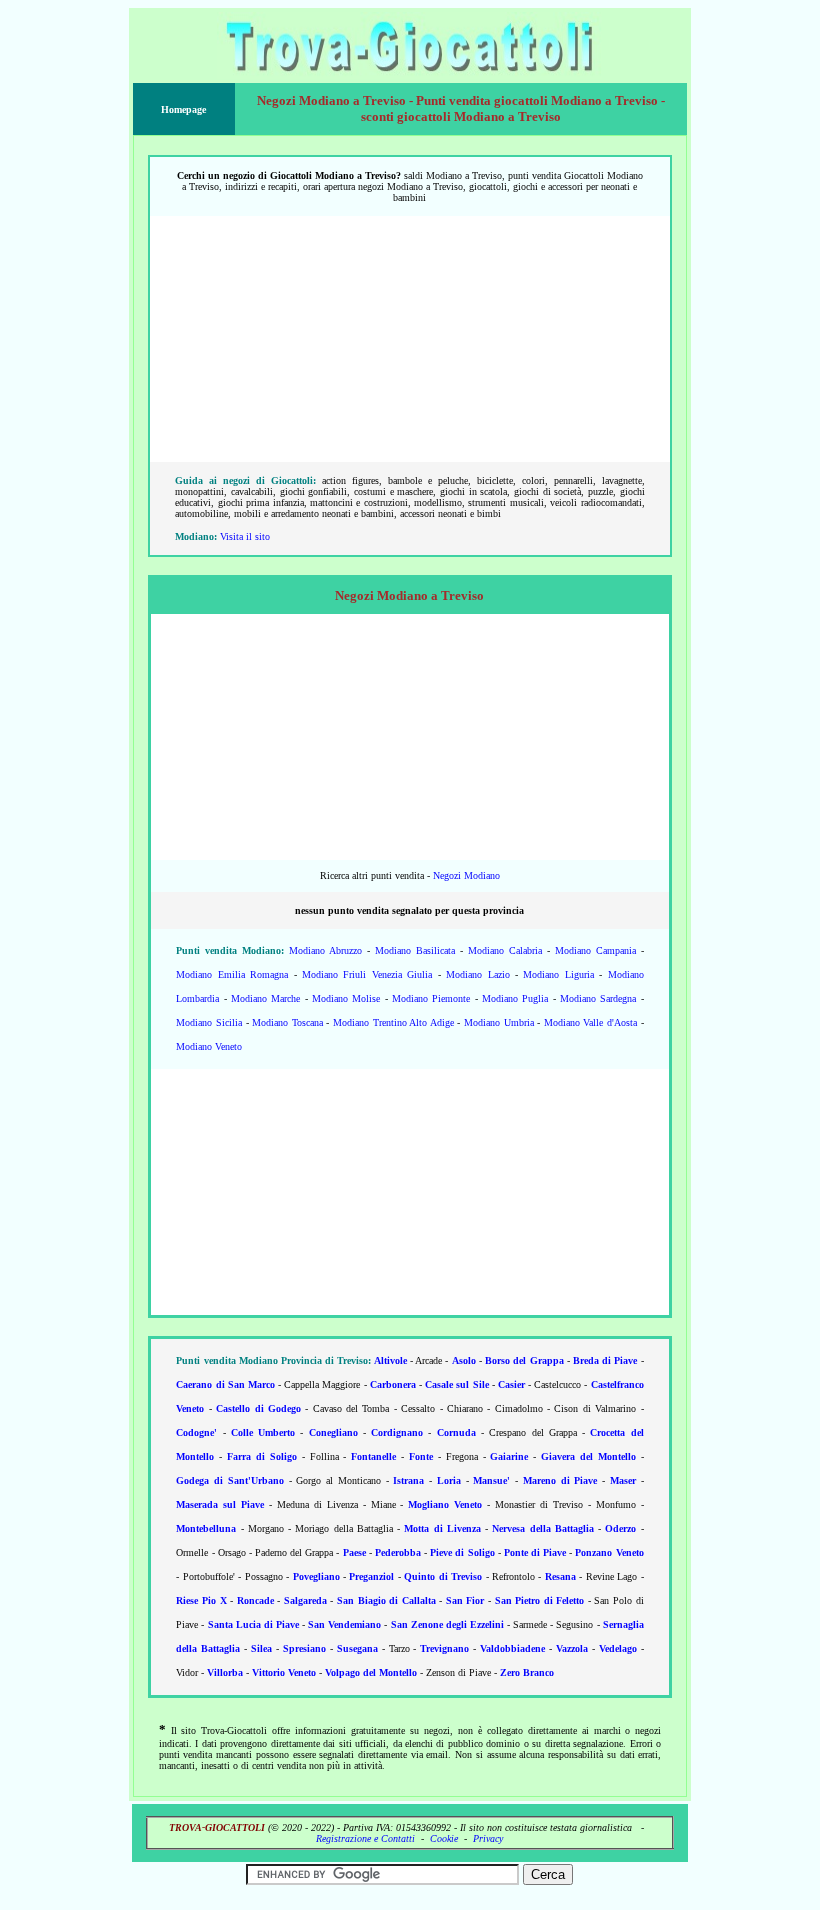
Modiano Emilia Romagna (232, 974)
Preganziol (371, 1576)
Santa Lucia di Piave (253, 1624)
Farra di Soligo (262, 1456)
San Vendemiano (344, 1624)
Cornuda (456, 1432)
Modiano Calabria (505, 950)
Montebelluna (206, 1528)
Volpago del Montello (371, 1672)
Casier (511, 1384)
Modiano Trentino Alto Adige (393, 1022)
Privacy (488, 1838)
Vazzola (572, 1648)
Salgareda (305, 1600)
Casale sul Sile (456, 1384)
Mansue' (491, 1480)
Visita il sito (245, 536)
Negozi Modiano (466, 875)
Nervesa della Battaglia (543, 1528)
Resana (560, 1576)
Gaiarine (509, 1456)
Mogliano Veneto (445, 1504)
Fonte (421, 1456)
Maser (623, 1480)
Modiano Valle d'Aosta (590, 1022)
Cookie (444, 1838)
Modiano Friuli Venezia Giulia (367, 974)
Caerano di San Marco (225, 1384)
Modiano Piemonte (431, 998)
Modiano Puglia (515, 998)
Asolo (464, 1360)
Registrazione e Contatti (365, 1838)
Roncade (255, 1600)
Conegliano (333, 1432)
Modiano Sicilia (209, 1022)
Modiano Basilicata (415, 950)
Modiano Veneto (209, 1046)
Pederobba (398, 1552)
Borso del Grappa (524, 1360)
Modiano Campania (595, 950)
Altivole (390, 1360)
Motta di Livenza (442, 1528)
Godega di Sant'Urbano (230, 1480)
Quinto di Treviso (443, 1576)
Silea (261, 1648)
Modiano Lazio (477, 974)
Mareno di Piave (560, 1480)
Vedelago (618, 1648)
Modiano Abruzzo (325, 950)
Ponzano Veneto (609, 1552)
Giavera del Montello (588, 1456)
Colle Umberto (263, 1432)
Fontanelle (373, 1456)
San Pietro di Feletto (540, 1600)
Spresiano (304, 1648)
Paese (354, 1552)
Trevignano (444, 1648)
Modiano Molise (346, 998)
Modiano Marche (265, 998)
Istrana (408, 1480)
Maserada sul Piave (220, 1504)
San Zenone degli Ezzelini (447, 1624)
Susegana (357, 1648)
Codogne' (196, 1432)
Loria (449, 1480)
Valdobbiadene (512, 1648)
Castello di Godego (258, 1408)
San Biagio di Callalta (386, 1600)
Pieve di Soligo (462, 1552)
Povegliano (316, 1576)
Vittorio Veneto (284, 1672)
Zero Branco (527, 1672)
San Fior (465, 1600)
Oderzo (620, 1528)
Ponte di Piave (535, 1552)
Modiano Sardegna (598, 998)
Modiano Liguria (558, 974)
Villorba (225, 1672)
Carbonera (393, 1384)
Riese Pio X (201, 1600)
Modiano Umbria (499, 1022)
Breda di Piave (605, 1360)
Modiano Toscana (287, 1022)
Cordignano (397, 1432)
